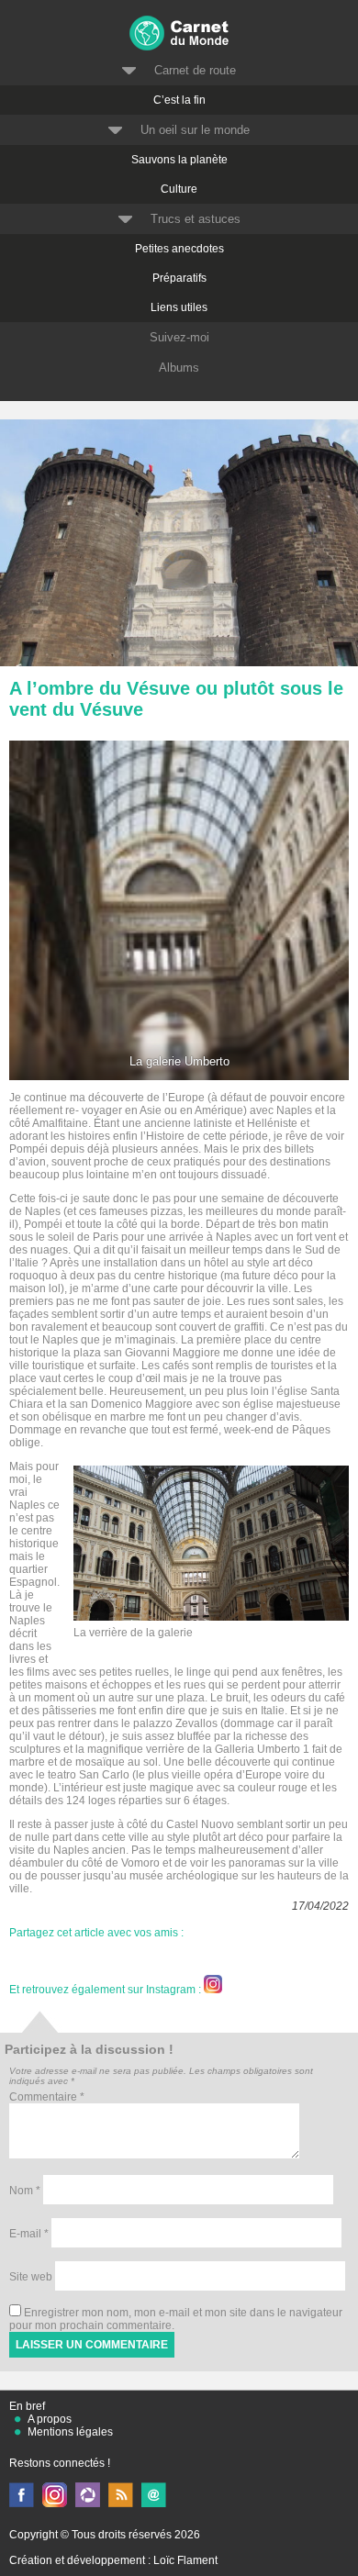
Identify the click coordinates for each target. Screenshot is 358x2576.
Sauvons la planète (179, 160)
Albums (179, 368)
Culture (179, 189)
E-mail (29, 2234)
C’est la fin (179, 100)
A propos (50, 2419)
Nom (25, 2191)
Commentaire (47, 2097)
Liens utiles (179, 307)
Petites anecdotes (179, 249)
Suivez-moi (179, 337)
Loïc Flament (185, 2560)
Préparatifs (179, 278)
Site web (31, 2277)
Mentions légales (70, 2432)
